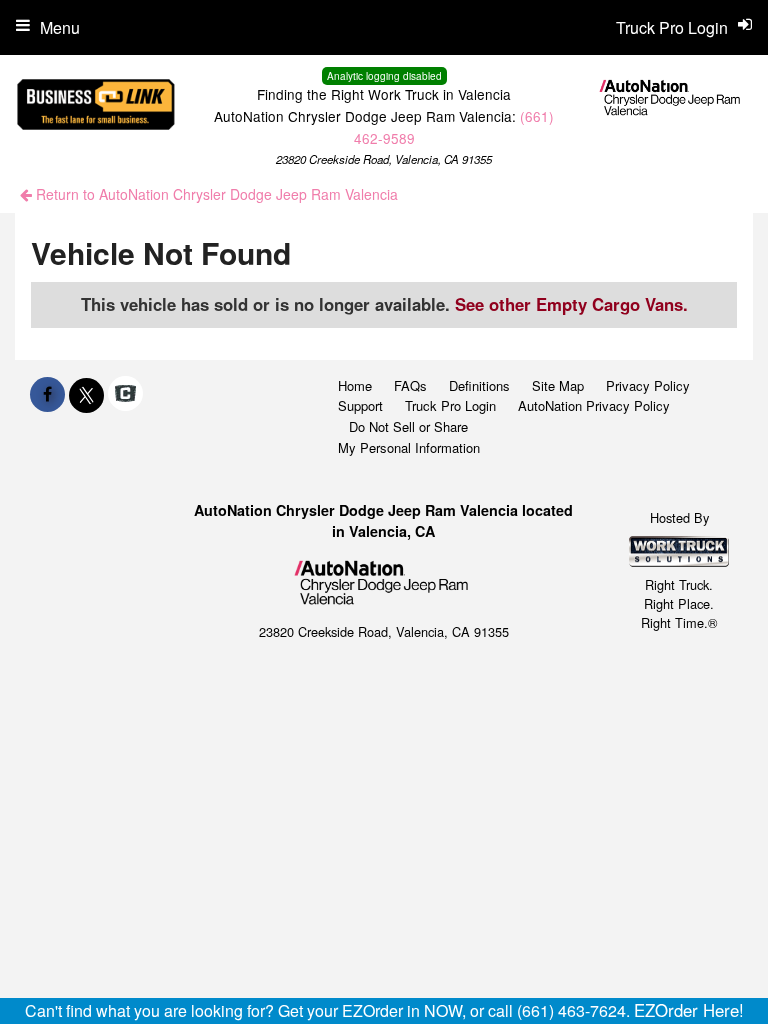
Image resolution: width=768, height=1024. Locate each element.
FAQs (410, 385)
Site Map (558, 385)
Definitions (479, 385)
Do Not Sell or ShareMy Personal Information (409, 437)
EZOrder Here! (689, 1010)
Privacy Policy (648, 385)
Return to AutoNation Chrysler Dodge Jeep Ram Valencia (215, 194)
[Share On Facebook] (47, 394)
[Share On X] (86, 394)
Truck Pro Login (450, 405)
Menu (60, 27)
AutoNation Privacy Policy (594, 405)
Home (355, 385)
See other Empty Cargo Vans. (571, 304)
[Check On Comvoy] (125, 394)
